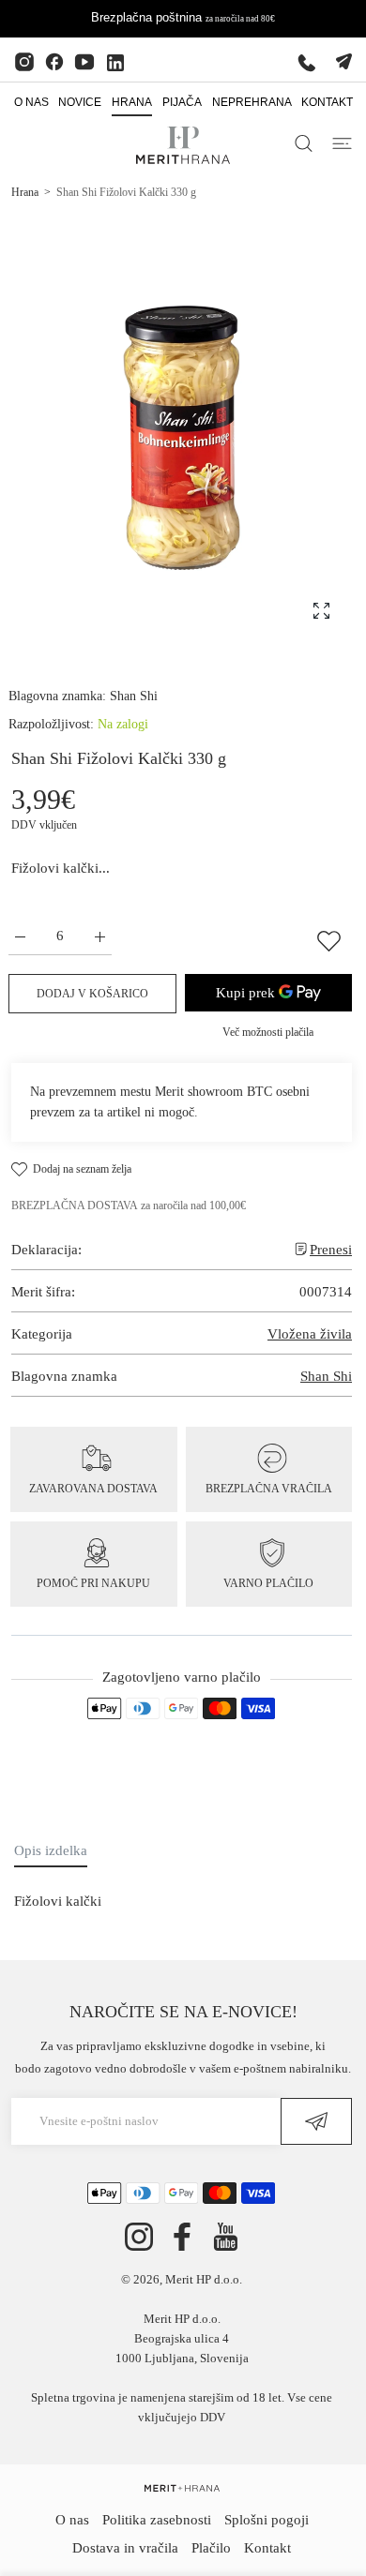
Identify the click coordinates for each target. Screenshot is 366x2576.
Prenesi (331, 1250)
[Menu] (342, 143)
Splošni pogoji (267, 2520)
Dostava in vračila (125, 2548)
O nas (72, 2520)
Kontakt (267, 2548)
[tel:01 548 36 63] (307, 62)
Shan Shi (134, 696)
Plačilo (211, 2548)
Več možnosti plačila (268, 1032)
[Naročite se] (316, 2121)
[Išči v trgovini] (304, 143)
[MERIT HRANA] (182, 2487)
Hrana (25, 192)
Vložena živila (310, 1334)
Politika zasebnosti (157, 2520)
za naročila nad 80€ (240, 19)
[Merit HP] (183, 145)
